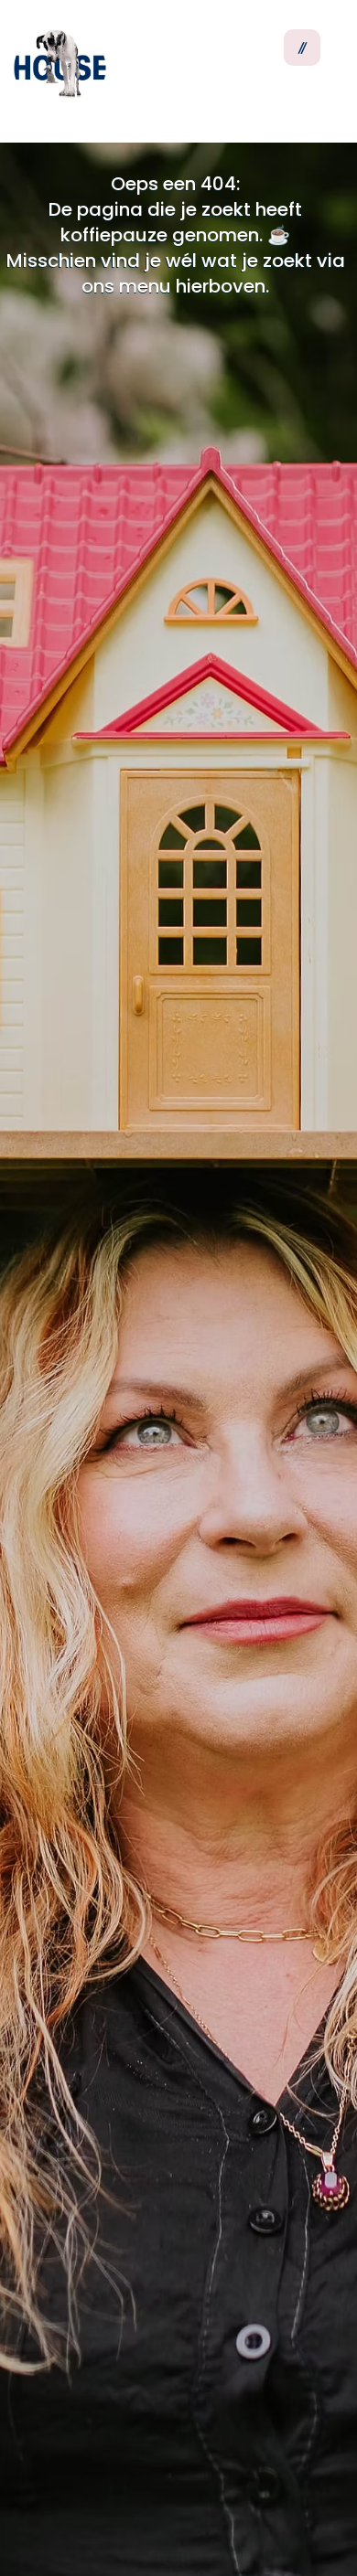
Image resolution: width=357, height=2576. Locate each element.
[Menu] (302, 48)
